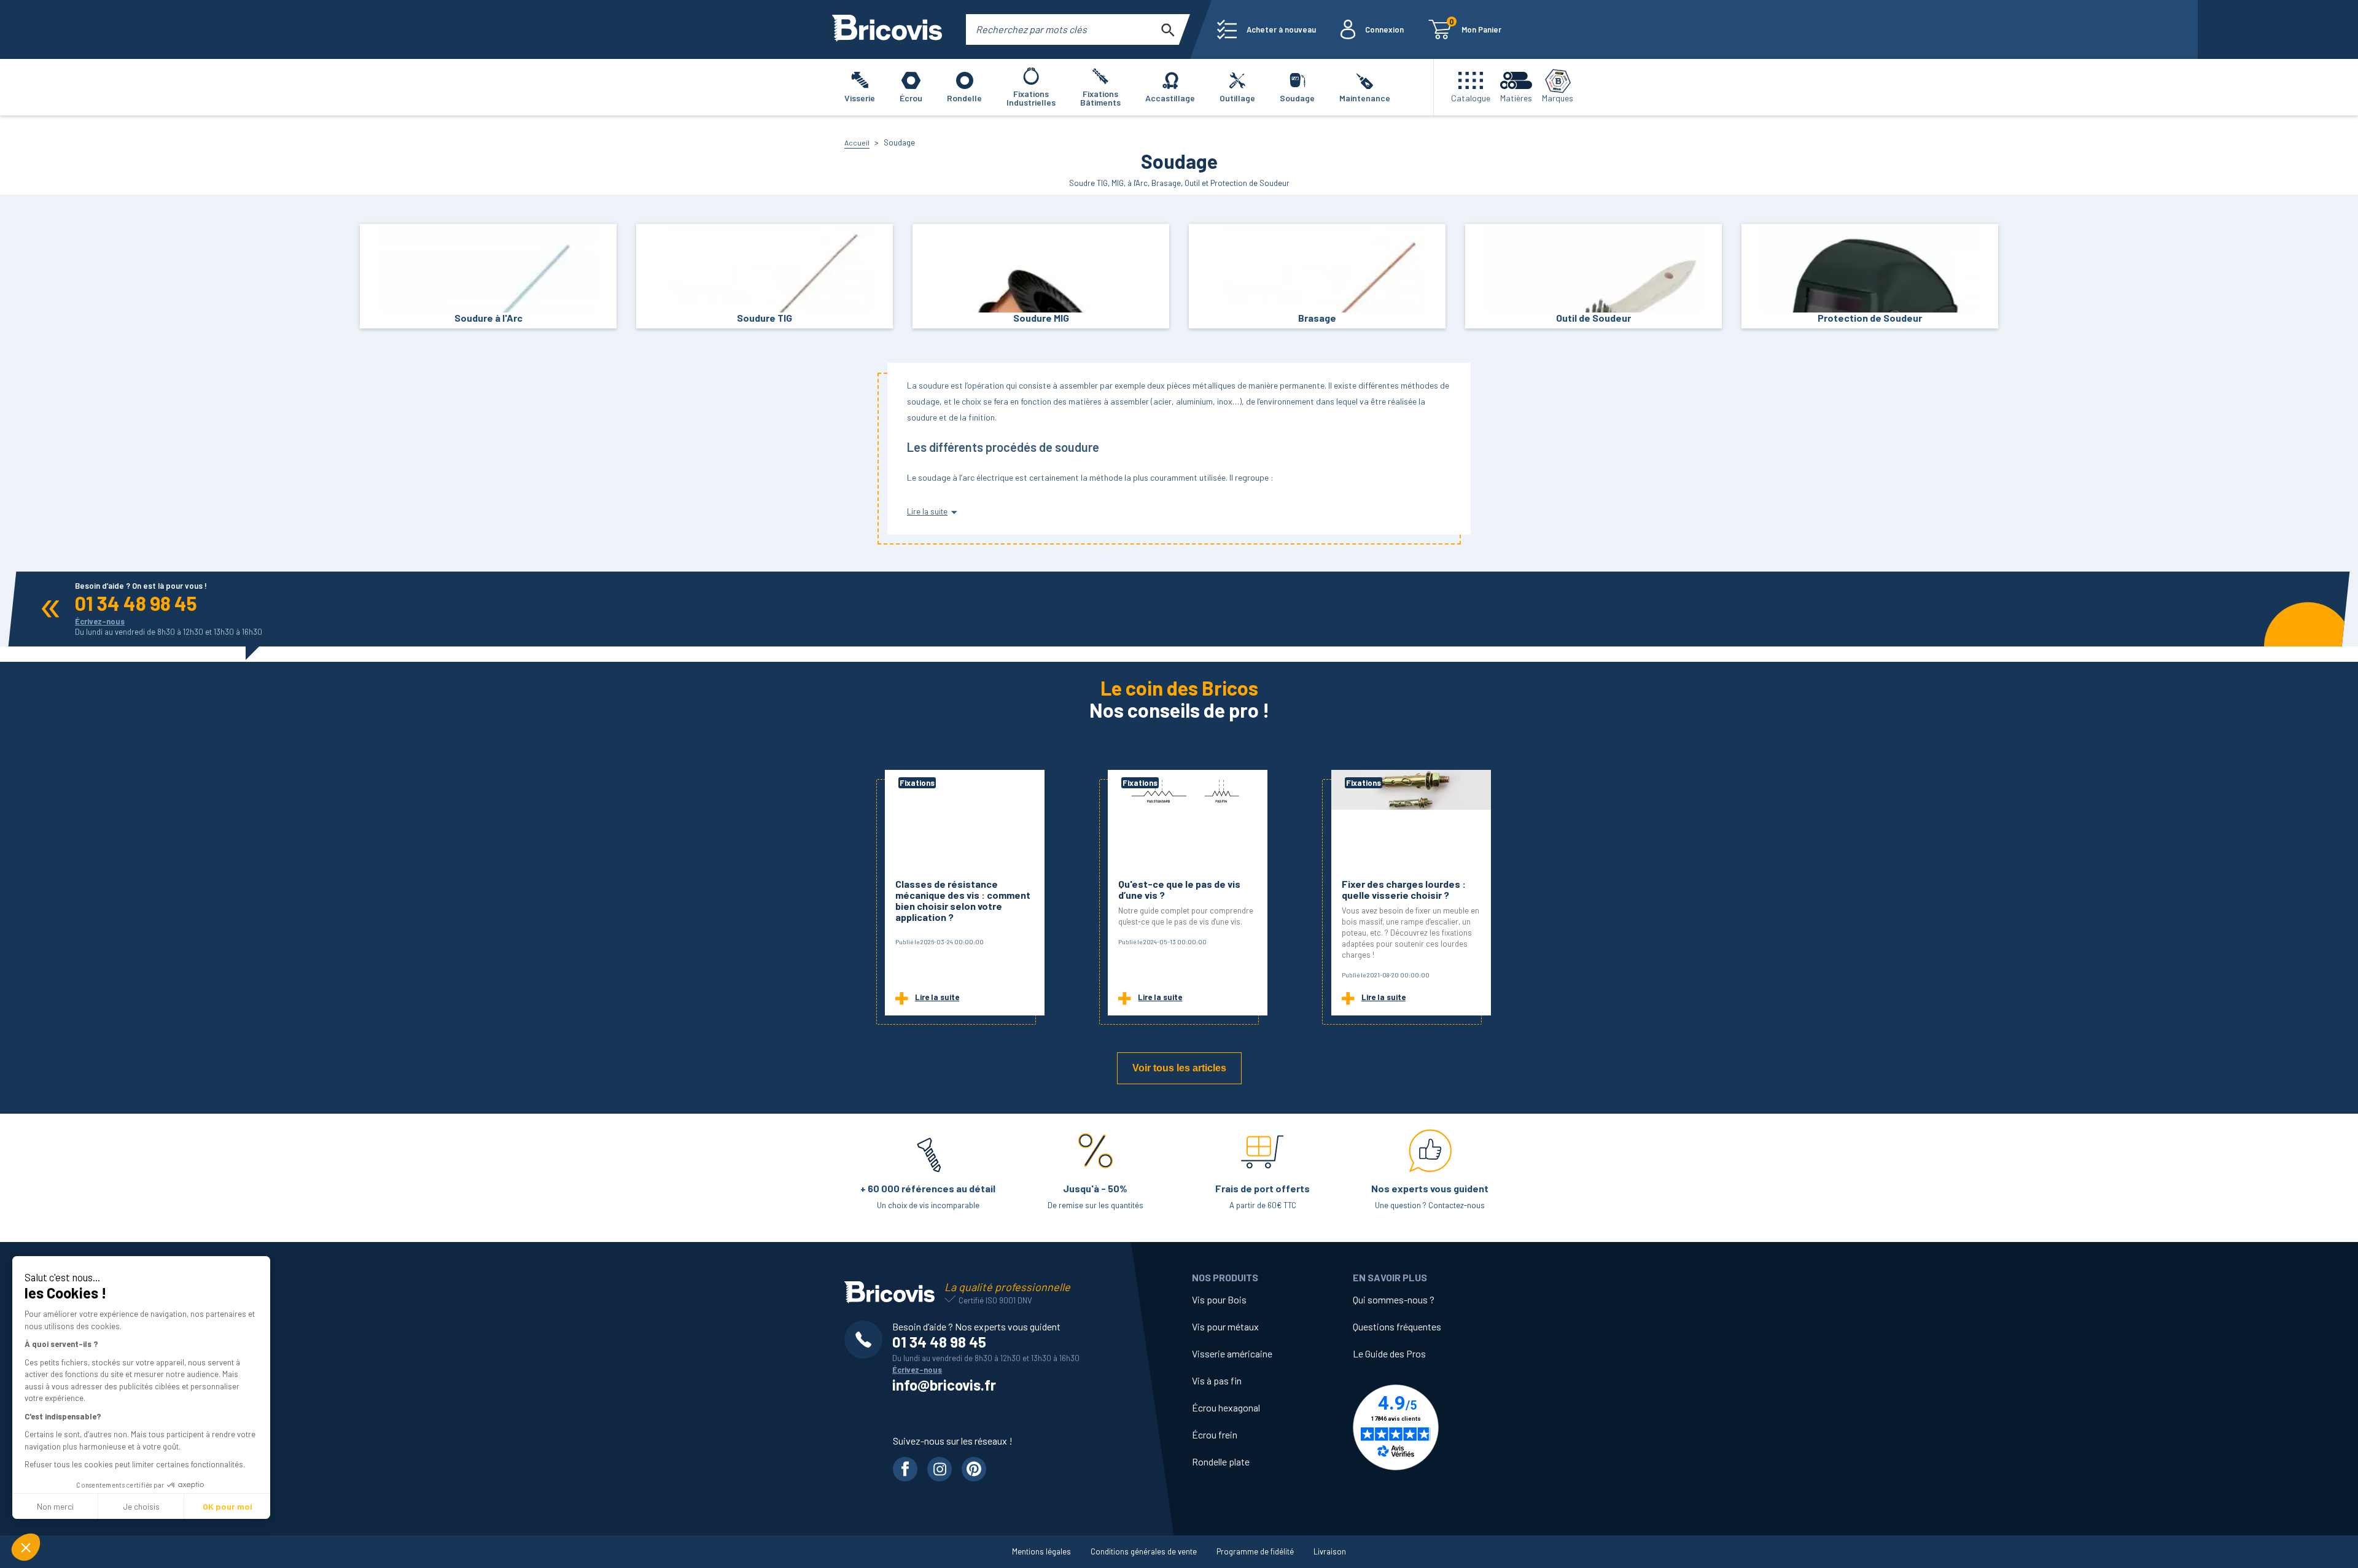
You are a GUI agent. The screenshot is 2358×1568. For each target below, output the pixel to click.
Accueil (857, 142)
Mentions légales (1041, 1551)
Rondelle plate (1221, 1461)
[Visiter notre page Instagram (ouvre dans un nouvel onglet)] (940, 1469)
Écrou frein (1215, 1434)
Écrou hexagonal (1226, 1407)
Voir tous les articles (1179, 1068)
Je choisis (141, 1506)
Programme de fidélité (1255, 1551)
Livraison (1330, 1551)
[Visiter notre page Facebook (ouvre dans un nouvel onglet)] (905, 1469)
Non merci (55, 1506)
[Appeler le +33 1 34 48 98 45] (868, 1340)
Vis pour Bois (1219, 1299)
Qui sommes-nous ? (1394, 1299)
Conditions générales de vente (1144, 1551)
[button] (26, 1547)
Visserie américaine (1232, 1353)
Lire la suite (937, 997)
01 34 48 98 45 (136, 603)
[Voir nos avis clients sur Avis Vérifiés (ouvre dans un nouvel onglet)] (1433, 1427)
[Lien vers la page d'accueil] (887, 29)
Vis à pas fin (1217, 1380)
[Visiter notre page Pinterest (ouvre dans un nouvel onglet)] (974, 1469)
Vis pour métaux (1225, 1326)
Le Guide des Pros (1389, 1353)
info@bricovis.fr (944, 1385)
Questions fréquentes (1397, 1326)
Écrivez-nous (100, 621)
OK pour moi (228, 1506)
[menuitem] (1267, 29)
